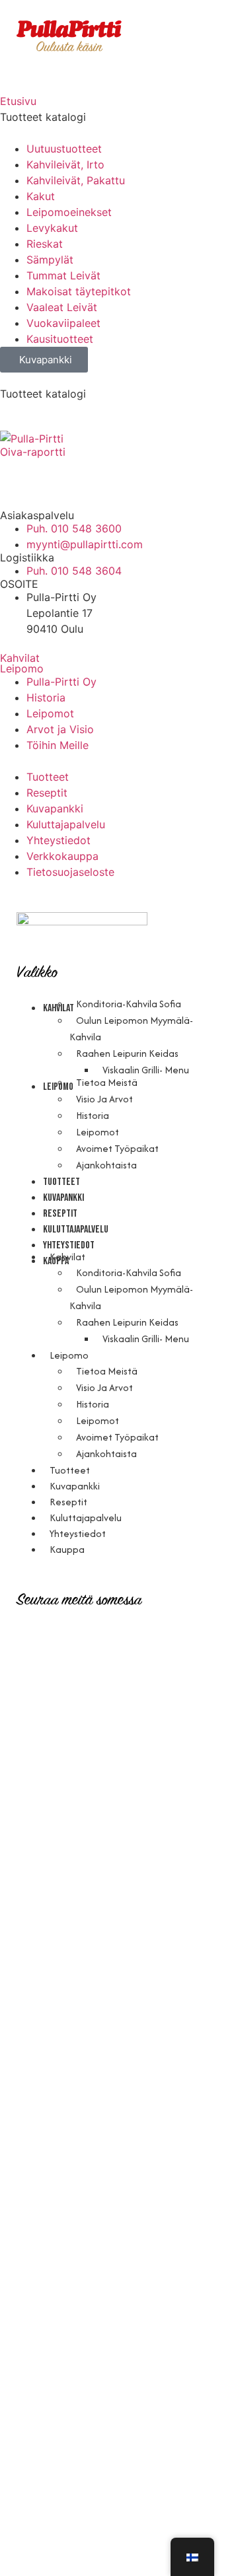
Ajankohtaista (106, 1165)
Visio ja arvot (104, 1099)
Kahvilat (20, 658)
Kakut (41, 196)
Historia (93, 1115)
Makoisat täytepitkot (79, 291)
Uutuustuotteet (64, 149)
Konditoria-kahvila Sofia (129, 1004)
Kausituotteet (60, 339)
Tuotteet (61, 1182)
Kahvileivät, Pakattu (76, 180)
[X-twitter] (152, 1643)
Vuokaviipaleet (63, 323)
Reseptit (60, 1214)
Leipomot (98, 1132)
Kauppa (67, 1549)
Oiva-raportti (33, 452)
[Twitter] (126, 474)
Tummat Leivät (63, 275)
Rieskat (45, 244)
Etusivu (18, 101)
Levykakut (52, 228)
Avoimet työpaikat (117, 1148)
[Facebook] (53, 474)
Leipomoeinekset (69, 212)
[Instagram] (17, 474)
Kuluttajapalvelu (76, 1230)
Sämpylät (50, 260)
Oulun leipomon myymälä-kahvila (131, 1028)
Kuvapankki (63, 1198)
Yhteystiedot (78, 1533)
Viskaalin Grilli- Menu (146, 1070)
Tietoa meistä (107, 1082)
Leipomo (22, 668)
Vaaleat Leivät (62, 307)
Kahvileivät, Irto (65, 164)
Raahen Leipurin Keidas (127, 1053)
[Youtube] (89, 474)
